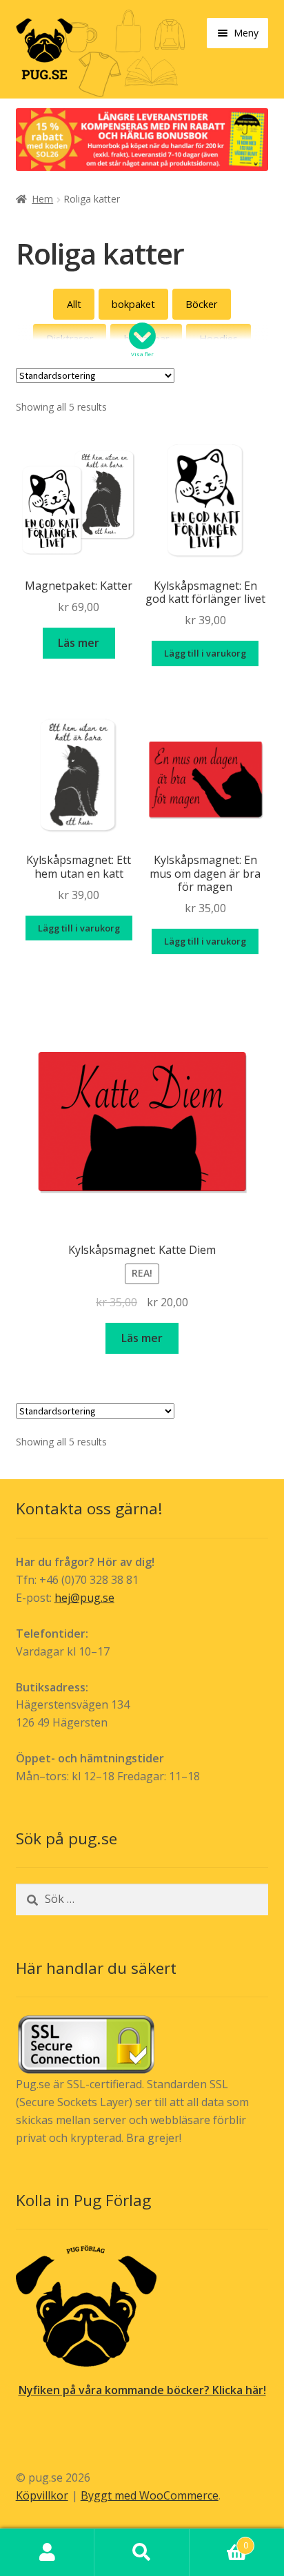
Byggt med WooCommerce (150, 2495)
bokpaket (133, 304)
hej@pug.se (84, 1598)
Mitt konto (47, 2553)
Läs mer (79, 643)
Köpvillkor (42, 2495)
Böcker (201, 304)
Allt (74, 304)
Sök (142, 2553)
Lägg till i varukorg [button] (205, 653)
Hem (42, 199)
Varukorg (219, 2541)
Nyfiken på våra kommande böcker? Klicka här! (142, 2390)
